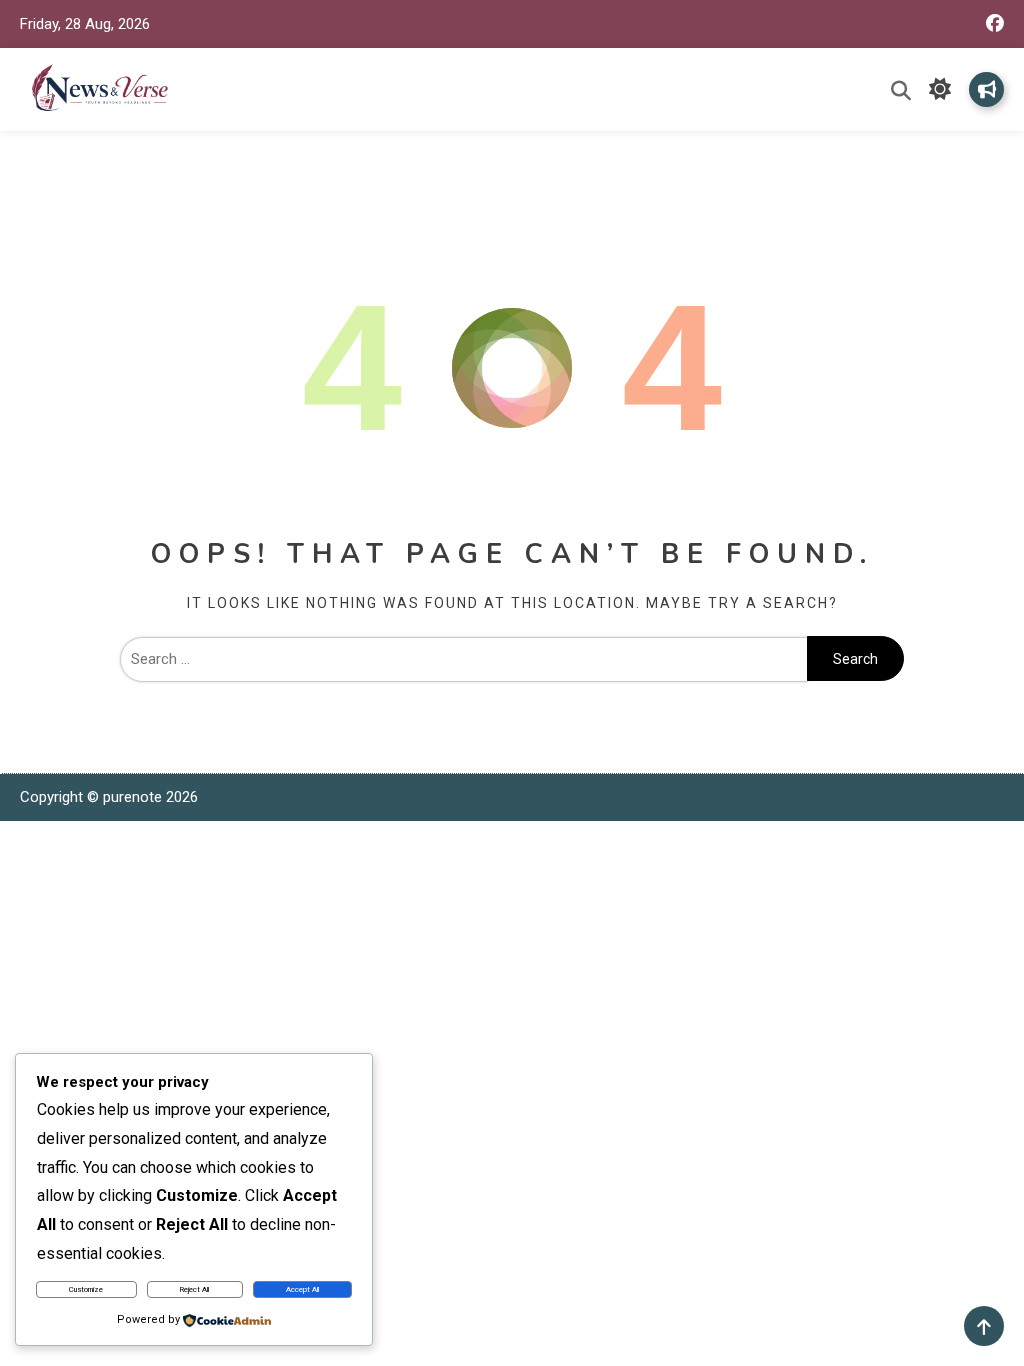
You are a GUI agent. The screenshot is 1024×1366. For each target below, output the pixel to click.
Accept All (302, 1289)
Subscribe (986, 89)
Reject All (194, 1289)
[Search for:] (464, 659)
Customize (86, 1289)
